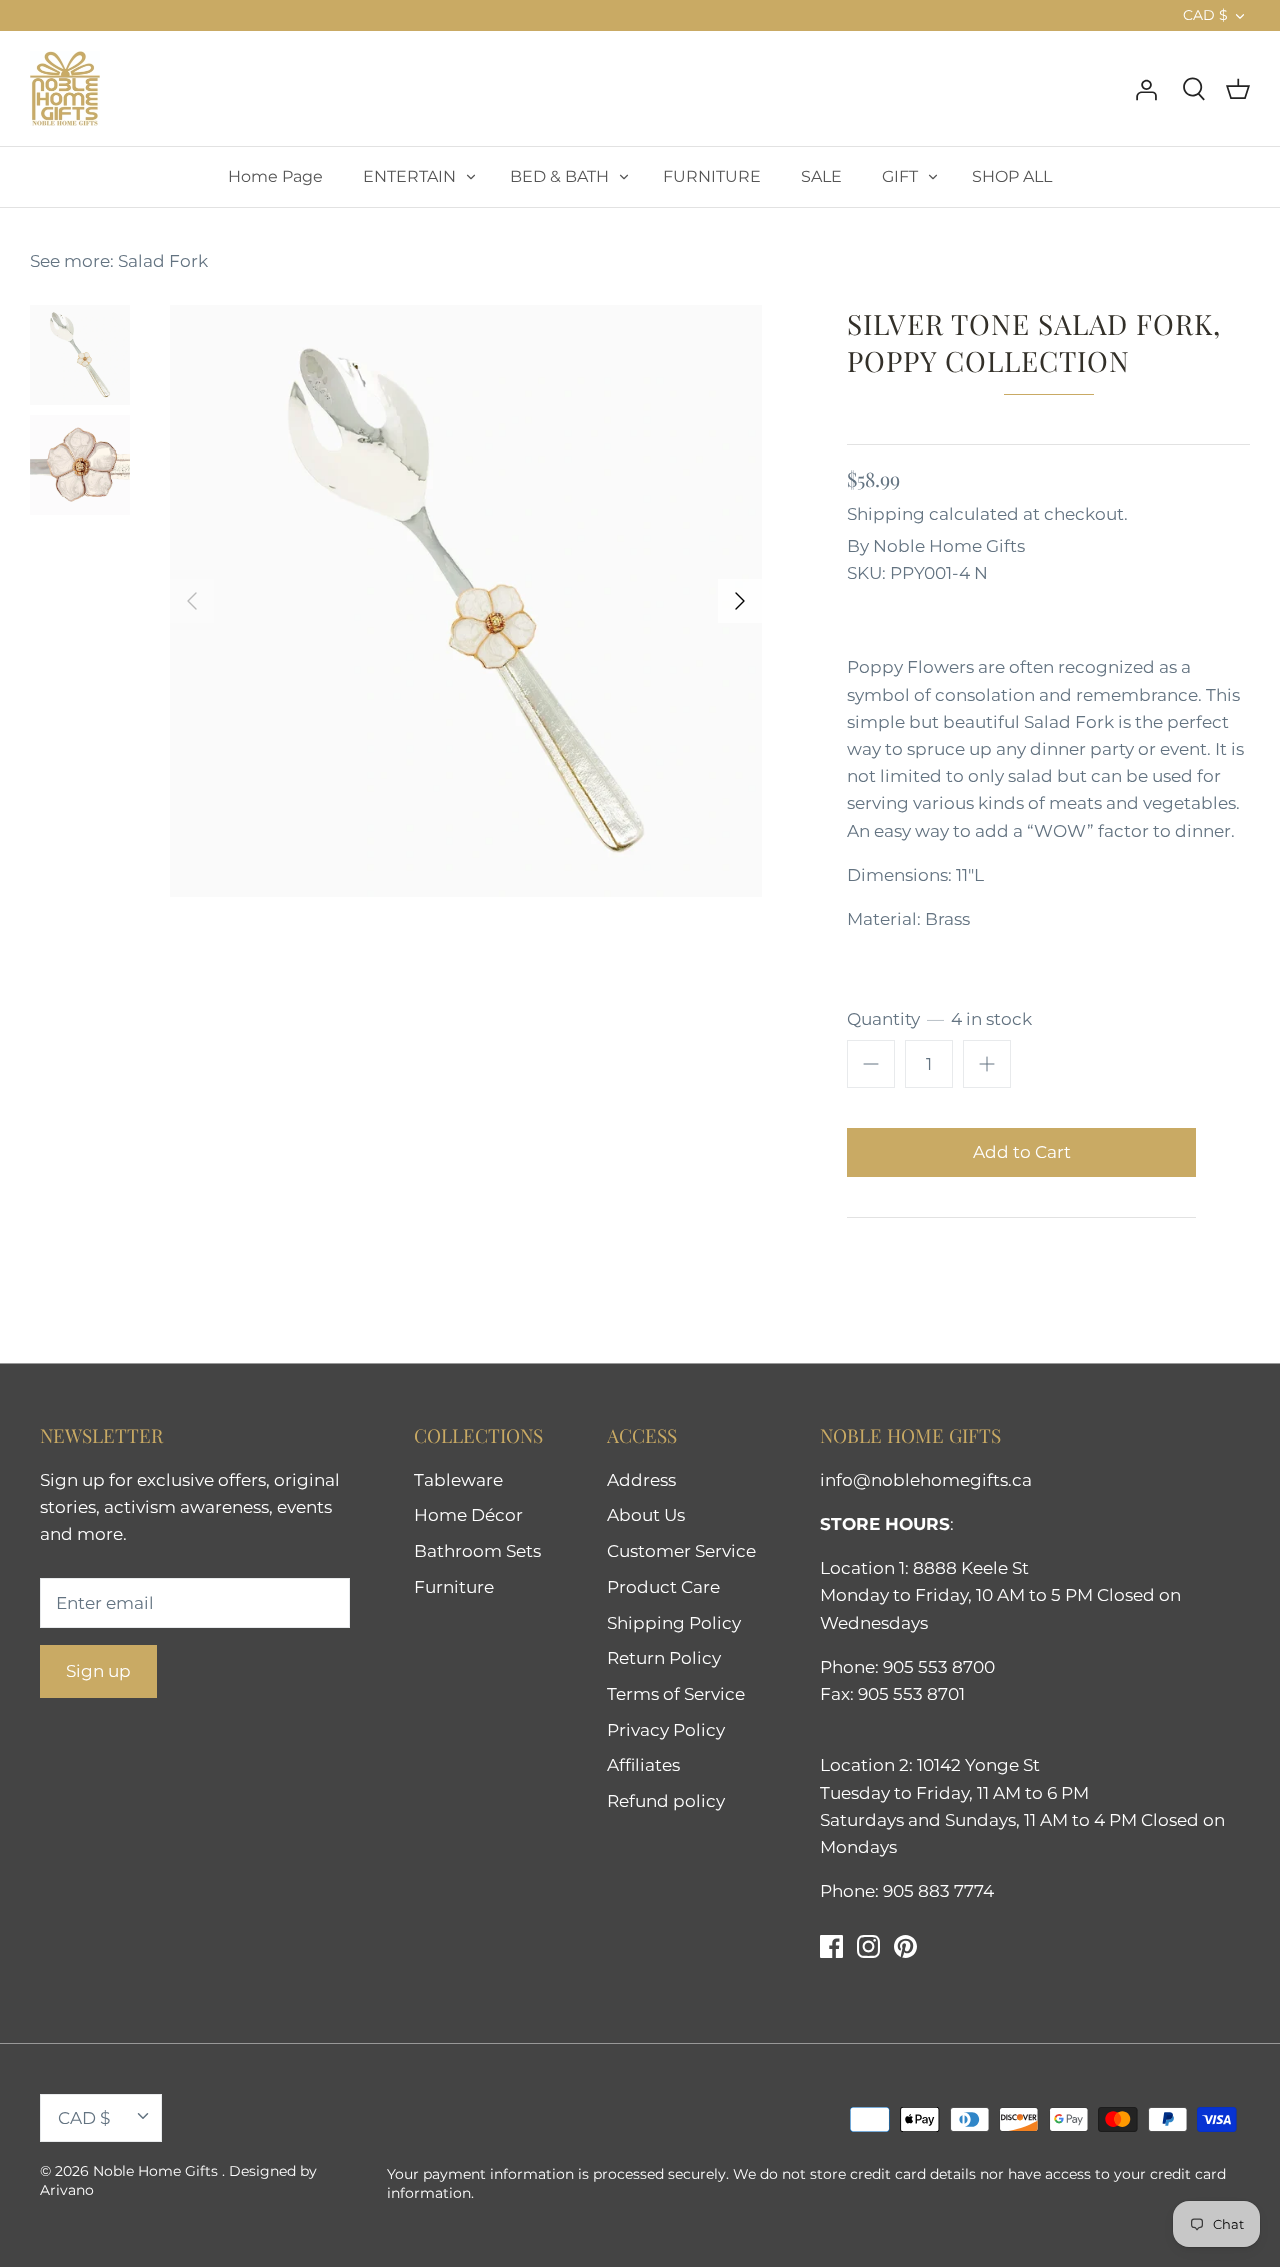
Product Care (663, 1587)
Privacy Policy (666, 1730)
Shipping (886, 514)
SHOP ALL (1012, 176)
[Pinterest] (905, 1946)
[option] (466, 601)
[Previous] (192, 601)
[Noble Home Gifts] (65, 88)
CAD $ (1205, 15)
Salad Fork (163, 261)
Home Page (275, 176)
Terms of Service (676, 1694)
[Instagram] (868, 1946)
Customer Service (681, 1551)
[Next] (740, 601)
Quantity (939, 1019)
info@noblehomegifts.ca (926, 1480)
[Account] (1146, 88)
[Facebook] (831, 1946)
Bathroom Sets (477, 1551)
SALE (821, 176)
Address (641, 1480)
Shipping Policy (674, 1623)
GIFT (900, 176)
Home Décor (468, 1515)
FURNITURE (712, 176)
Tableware (458, 1480)
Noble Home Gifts (949, 546)
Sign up (98, 1671)
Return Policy (664, 1658)
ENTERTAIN (409, 176)
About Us (646, 1515)
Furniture (454, 1587)
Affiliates (643, 1765)
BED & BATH (559, 176)
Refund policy (666, 1801)
